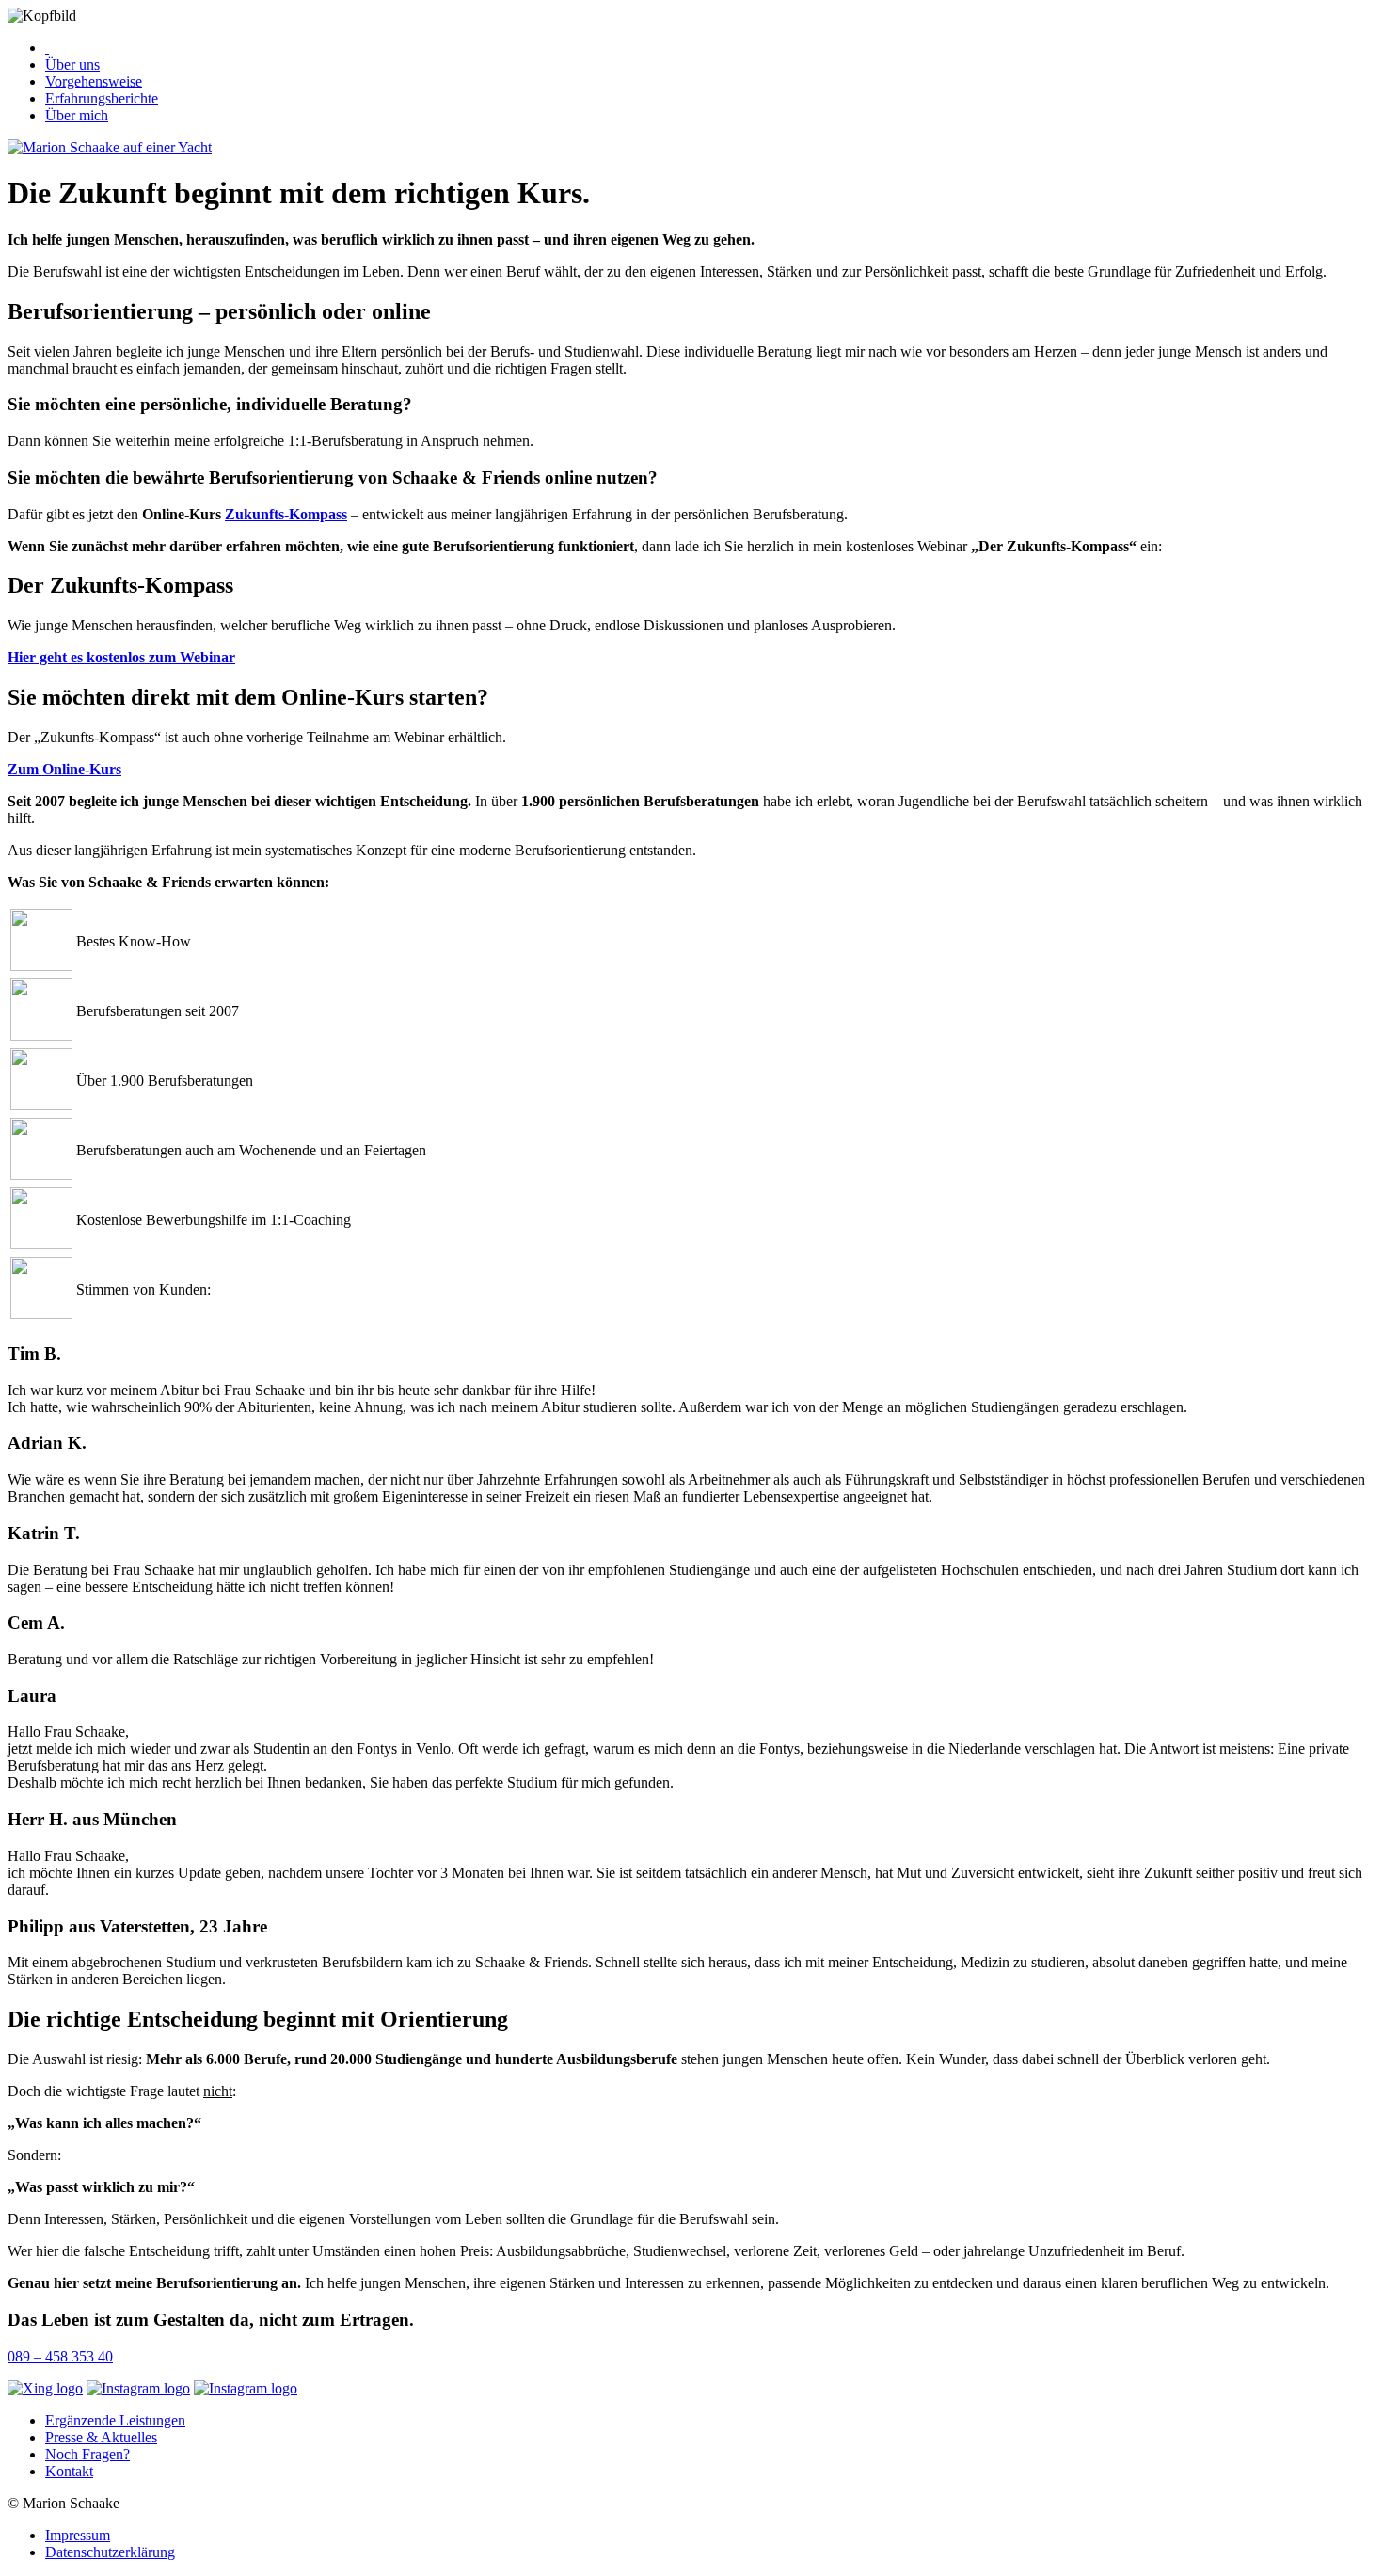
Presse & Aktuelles (101, 2437)
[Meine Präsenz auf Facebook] (246, 2389)
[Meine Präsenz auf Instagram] (138, 2389)
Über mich (77, 115)
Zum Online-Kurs (64, 769)
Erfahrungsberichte (102, 98)
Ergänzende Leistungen (115, 2420)
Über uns (72, 64)
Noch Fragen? (87, 2454)
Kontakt (69, 2471)
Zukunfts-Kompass (286, 514)
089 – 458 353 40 (60, 2356)
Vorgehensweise (94, 81)
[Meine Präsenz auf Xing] (45, 2389)
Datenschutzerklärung (110, 2552)
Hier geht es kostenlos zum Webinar (121, 657)
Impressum (78, 2535)
